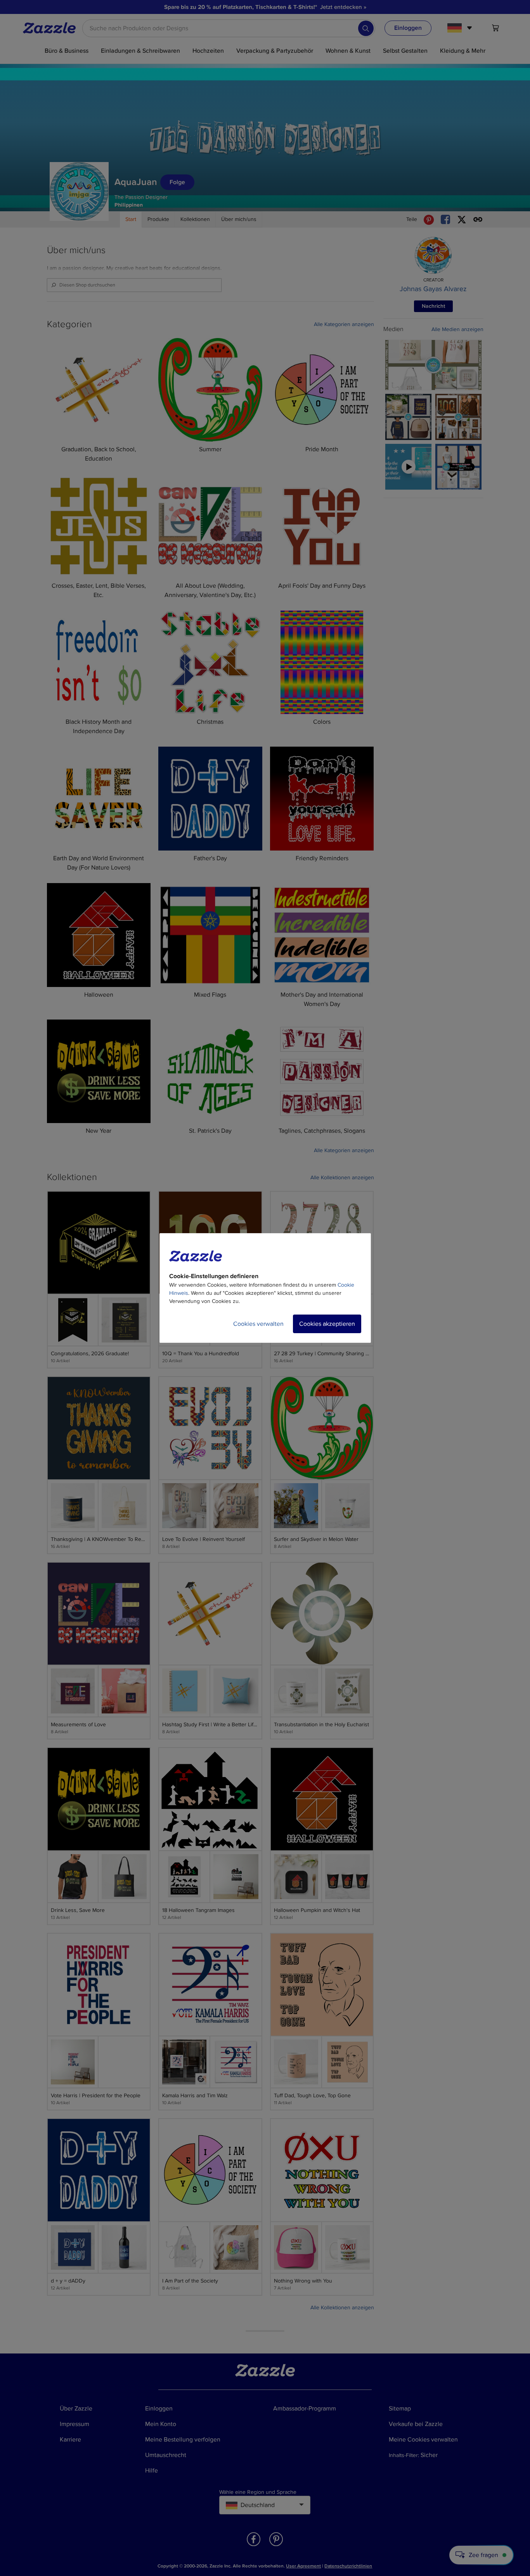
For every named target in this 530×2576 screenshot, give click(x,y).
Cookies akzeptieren (327, 1324)
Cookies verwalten (258, 1324)
